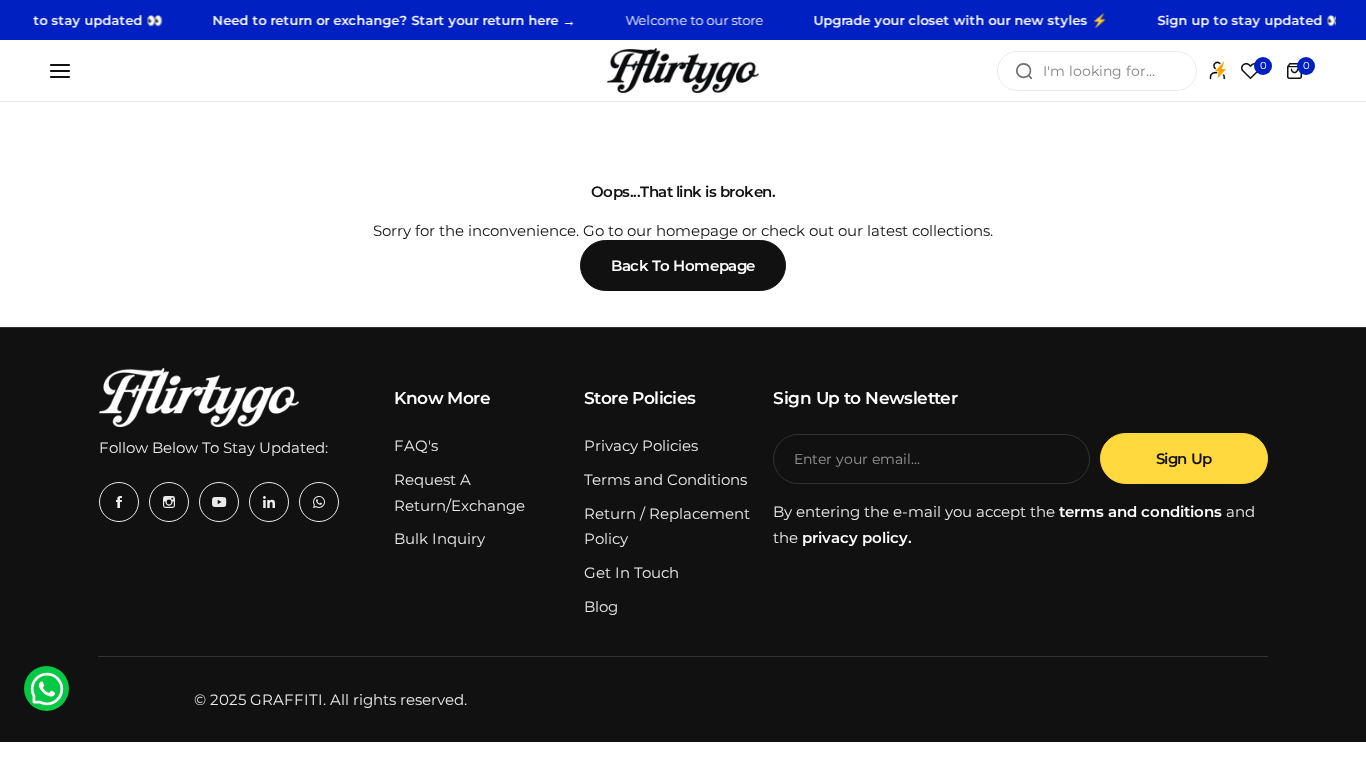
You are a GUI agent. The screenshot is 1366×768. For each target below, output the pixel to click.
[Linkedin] (269, 502)
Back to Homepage (683, 265)
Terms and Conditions (665, 479)
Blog (601, 606)
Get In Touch (631, 572)
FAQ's (416, 445)
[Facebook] (119, 502)
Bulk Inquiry (439, 538)
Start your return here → (480, 20)
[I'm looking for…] (1024, 71)
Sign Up (1184, 458)
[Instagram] (169, 502)
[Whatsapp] (319, 502)
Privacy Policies (641, 445)
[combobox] (1097, 71)
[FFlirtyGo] (683, 70)
